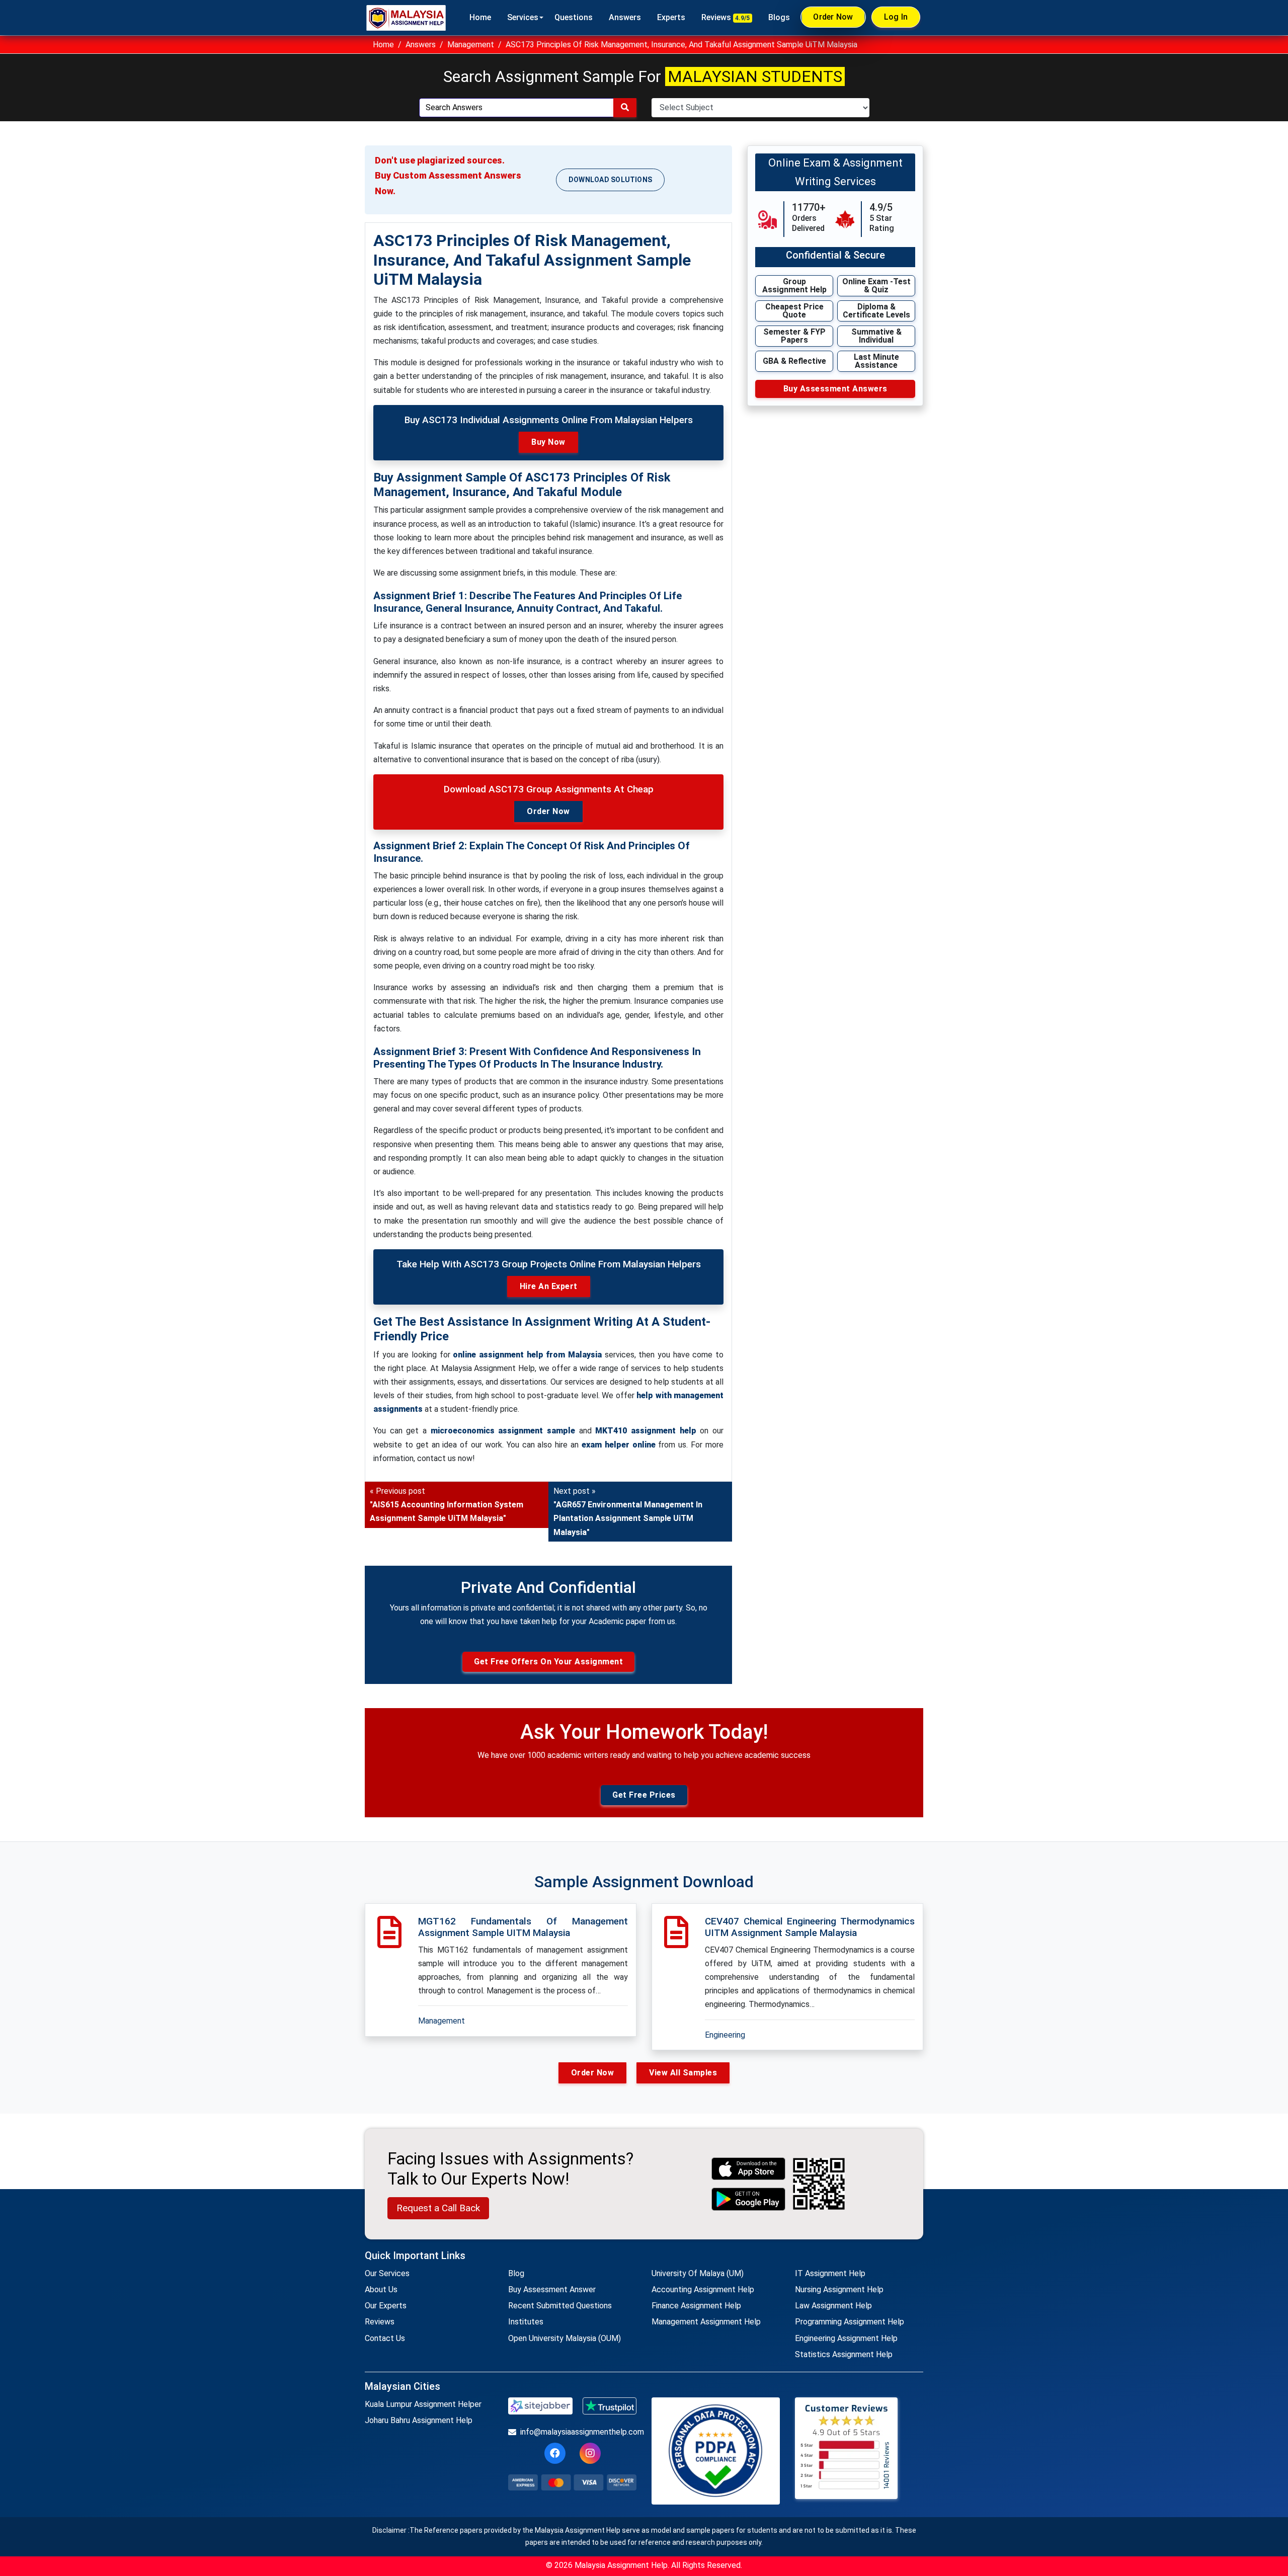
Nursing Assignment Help (839, 2289)
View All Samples (683, 2073)
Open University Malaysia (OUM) (565, 2338)
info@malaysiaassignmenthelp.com (578, 2432)
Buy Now (548, 442)
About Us (381, 2289)
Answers (625, 17)
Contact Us (385, 2338)
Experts (671, 17)
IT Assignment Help (830, 2273)
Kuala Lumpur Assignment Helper (423, 2404)
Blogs (779, 17)
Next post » (628, 1512)
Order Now (833, 17)
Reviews (726, 17)
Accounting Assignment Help (703, 2289)
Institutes (526, 2322)
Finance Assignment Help (696, 2306)
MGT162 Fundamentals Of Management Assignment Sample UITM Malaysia (523, 1927)
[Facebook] (555, 2453)
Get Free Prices (644, 1795)
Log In (896, 17)
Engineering (725, 2035)
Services (523, 17)
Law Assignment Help (833, 2306)
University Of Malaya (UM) (698, 2273)
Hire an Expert (549, 1286)
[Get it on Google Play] (749, 2199)
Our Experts (386, 2306)
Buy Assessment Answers (835, 389)
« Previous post (447, 1505)
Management (471, 45)
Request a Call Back (438, 2208)
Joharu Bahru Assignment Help (419, 2420)
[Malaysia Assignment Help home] (406, 18)
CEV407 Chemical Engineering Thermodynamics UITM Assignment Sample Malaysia (810, 1927)
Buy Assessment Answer (552, 2289)
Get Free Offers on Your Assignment (548, 1662)
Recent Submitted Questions (560, 2306)
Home (480, 17)
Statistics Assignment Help (844, 2354)
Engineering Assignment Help (846, 2338)
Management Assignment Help (706, 2322)
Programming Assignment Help (850, 2322)
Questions (574, 17)
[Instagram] (590, 2453)
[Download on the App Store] (749, 2169)
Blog (516, 2273)
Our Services (387, 2273)
